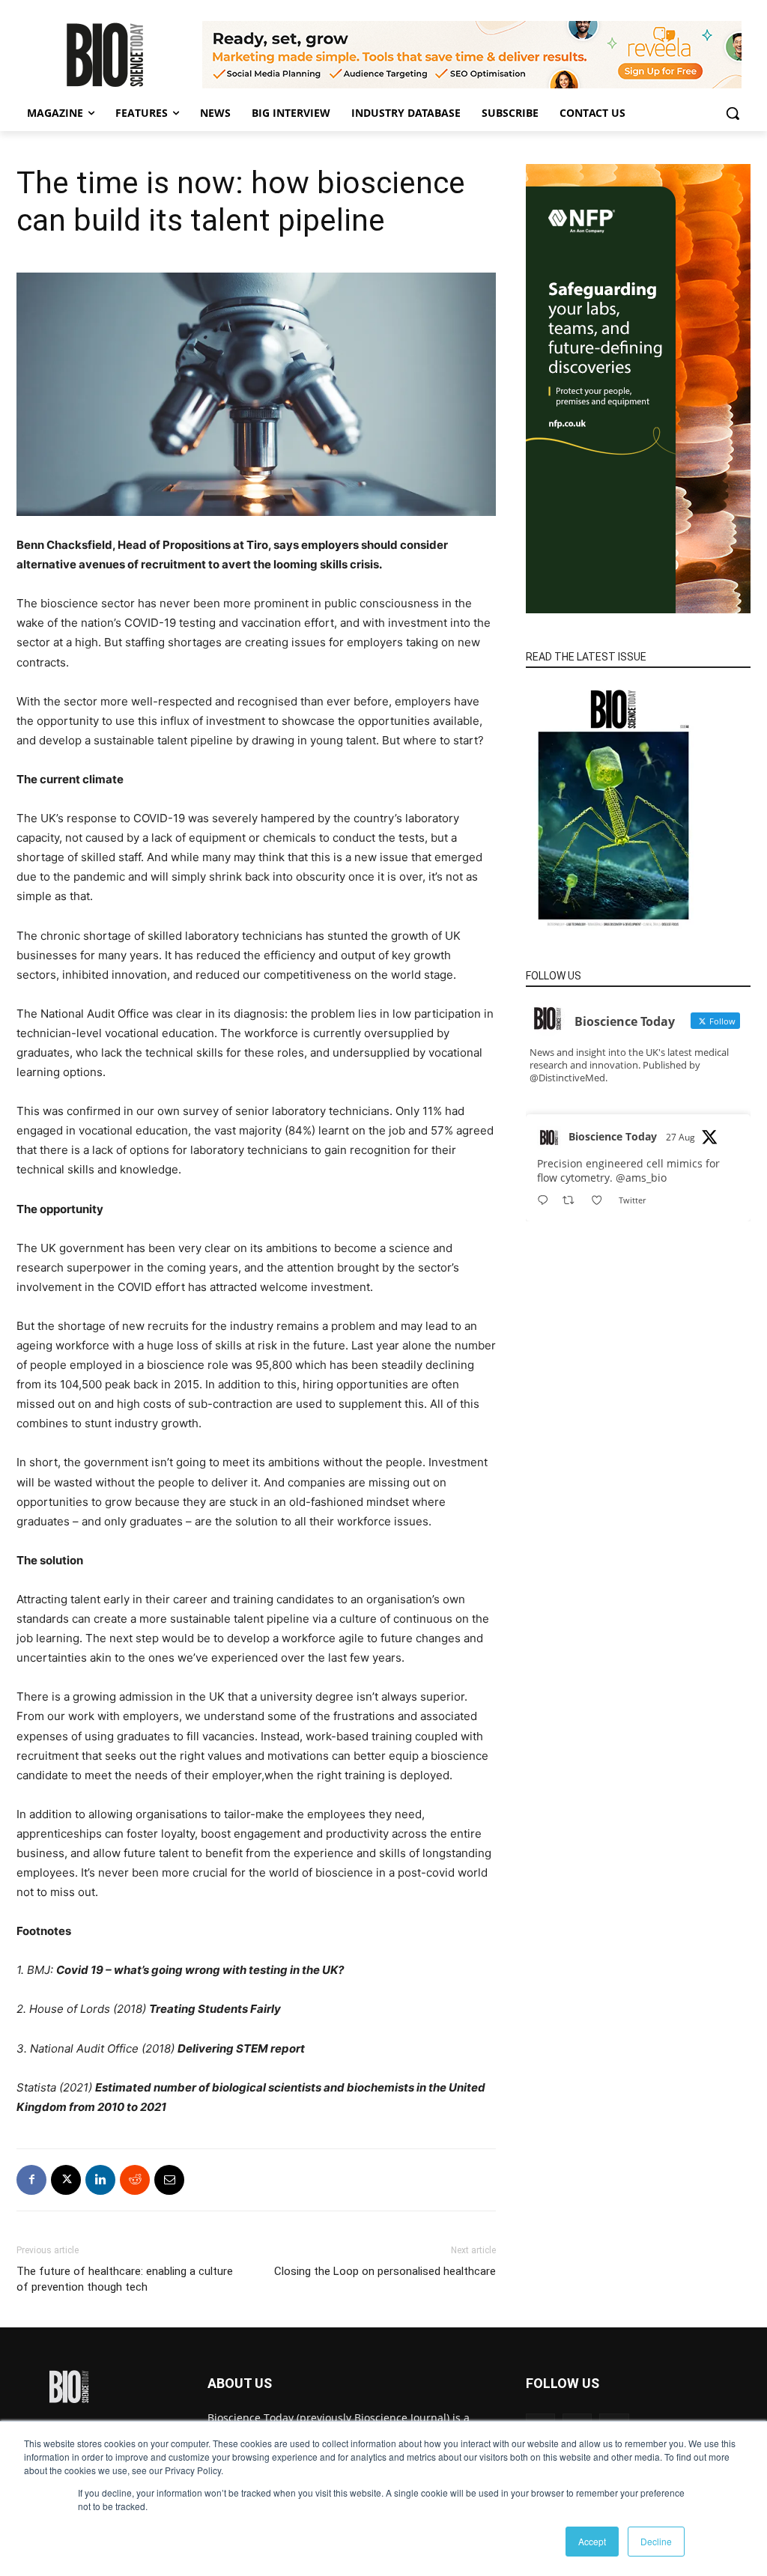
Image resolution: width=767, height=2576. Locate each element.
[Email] (169, 2180)
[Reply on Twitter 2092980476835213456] (546, 1201)
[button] (733, 113)
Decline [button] (656, 2541)
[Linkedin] (100, 2180)
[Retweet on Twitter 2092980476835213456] (573, 1201)
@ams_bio (641, 1178)
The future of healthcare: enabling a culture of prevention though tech (125, 2279)
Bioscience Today (613, 1136)
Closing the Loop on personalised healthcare (385, 2271)
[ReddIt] (135, 2180)
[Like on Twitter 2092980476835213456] (601, 1201)
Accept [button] (592, 2541)
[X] (66, 2180)
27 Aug (680, 1137)
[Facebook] (31, 2180)
